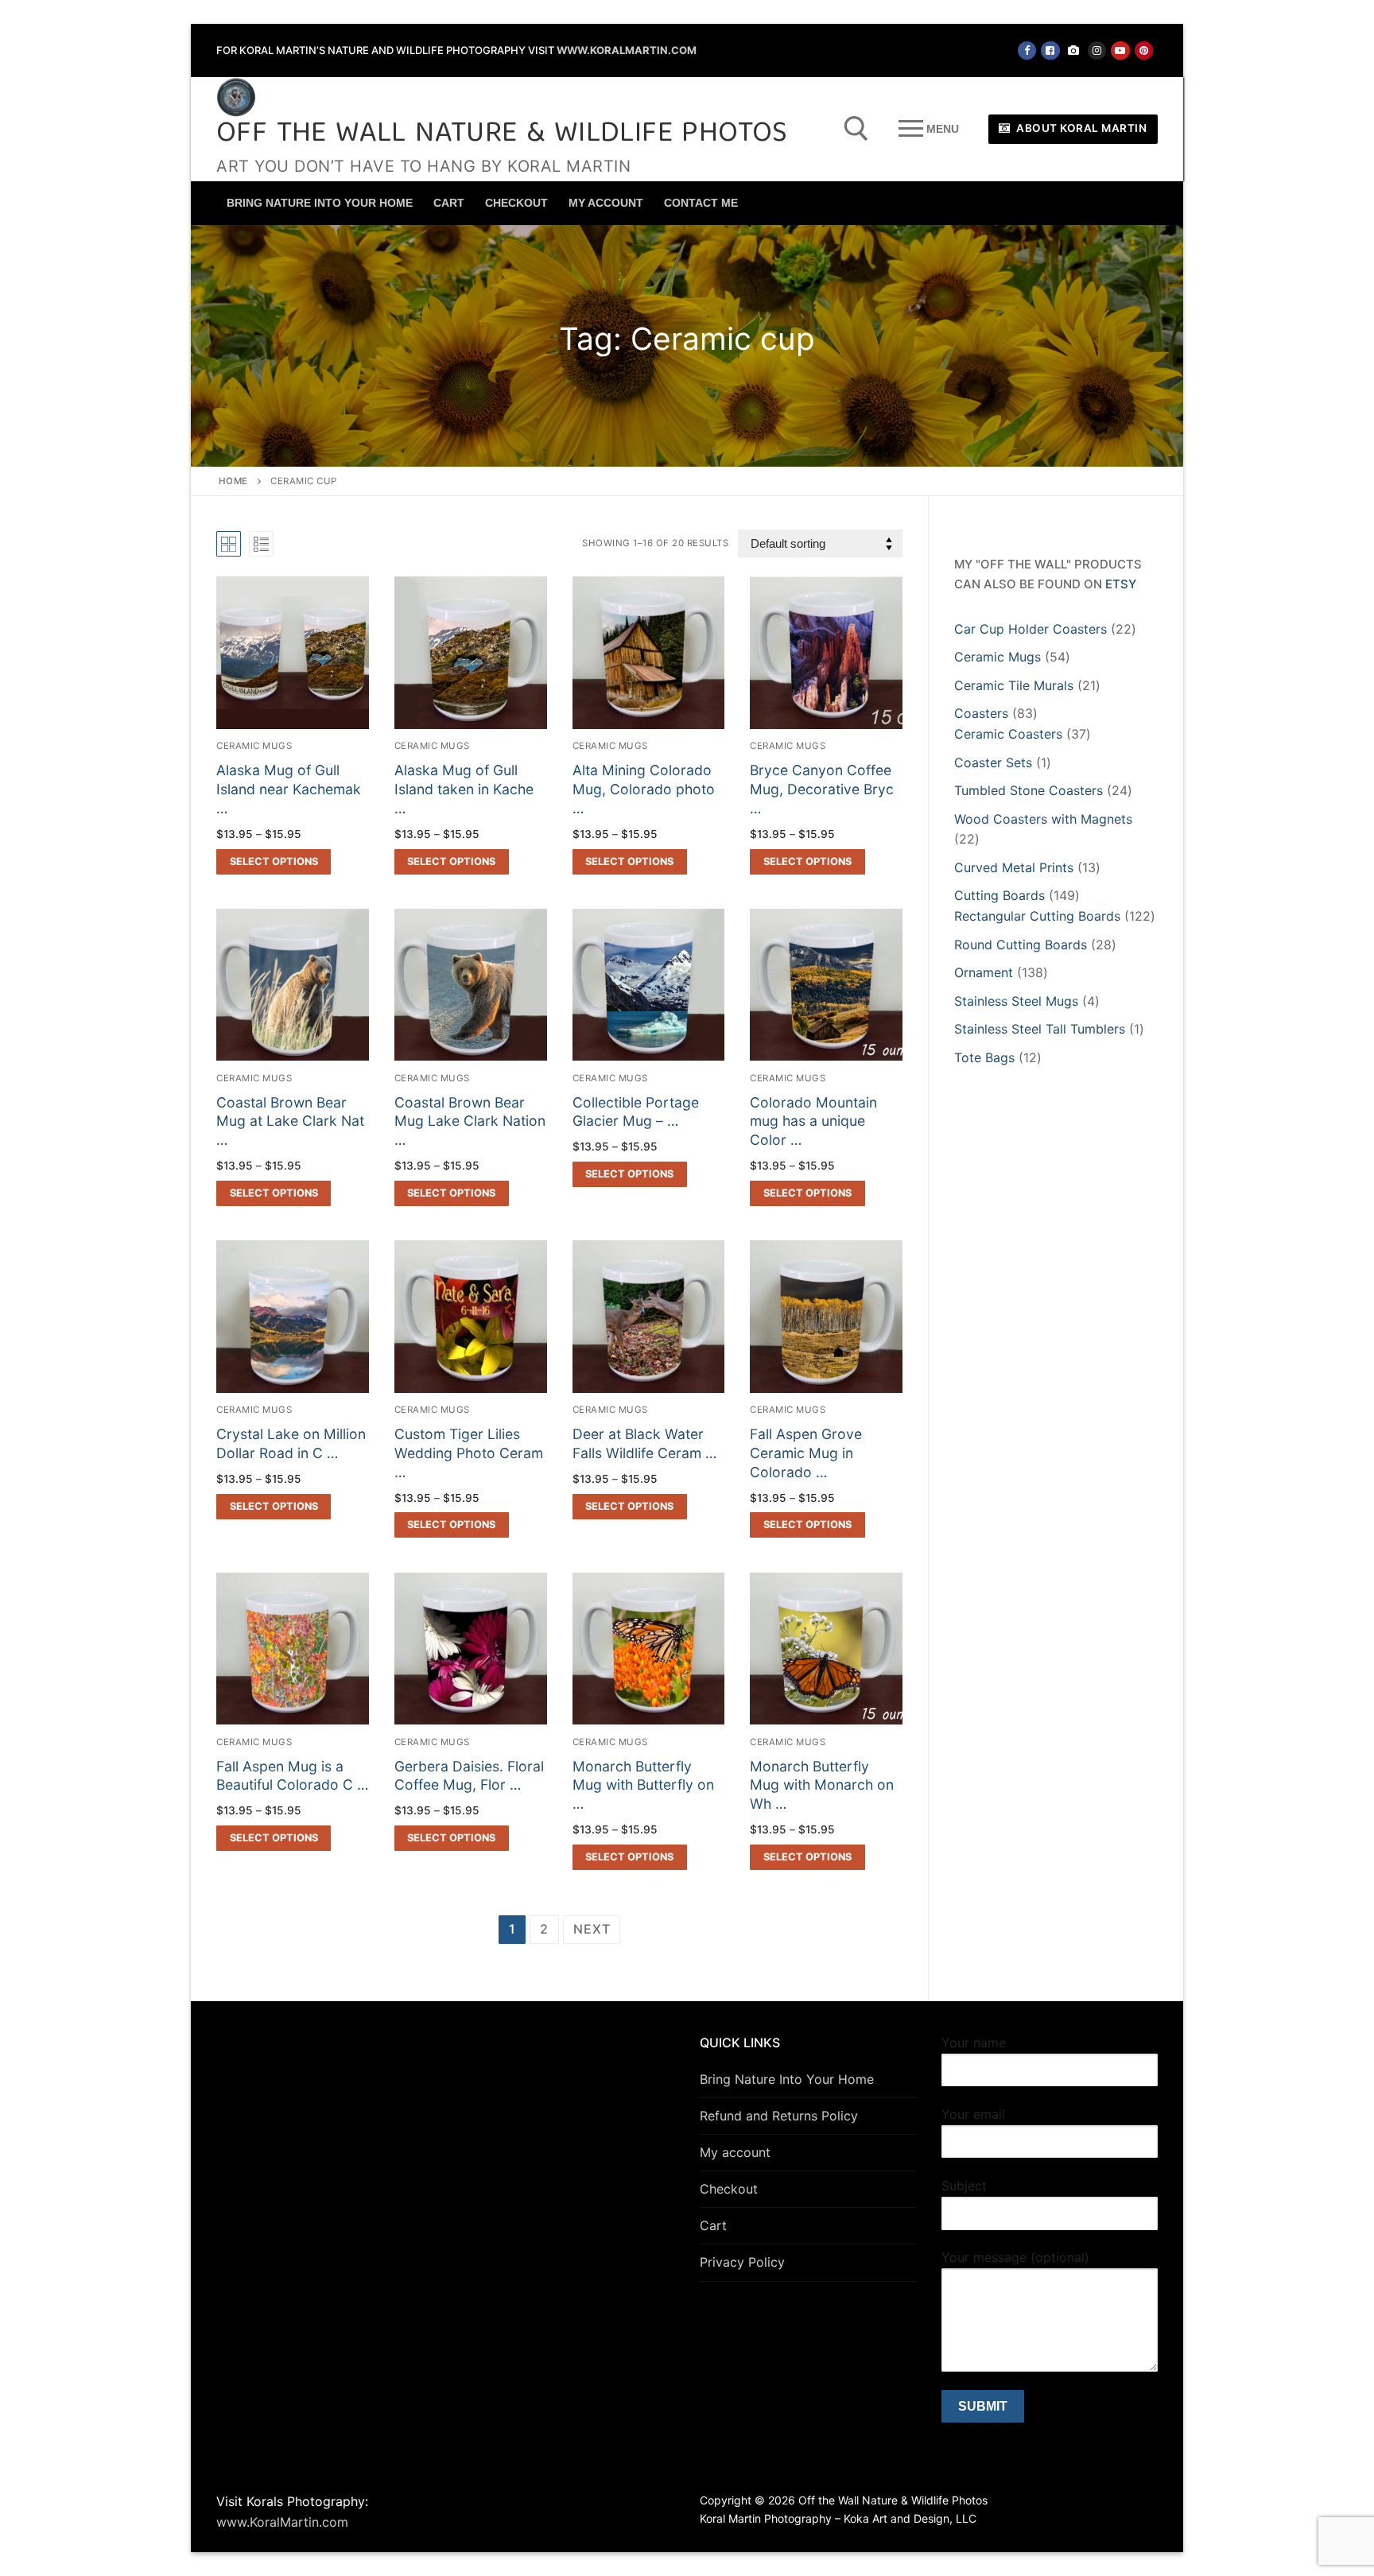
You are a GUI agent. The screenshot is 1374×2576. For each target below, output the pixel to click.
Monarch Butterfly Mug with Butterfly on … (643, 1785)
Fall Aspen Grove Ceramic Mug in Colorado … (806, 1453)
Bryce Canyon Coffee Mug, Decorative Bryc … (822, 789)
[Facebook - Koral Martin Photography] (1050, 50)
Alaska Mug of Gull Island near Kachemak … (289, 789)
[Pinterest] (1144, 50)
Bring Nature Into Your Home (787, 2079)
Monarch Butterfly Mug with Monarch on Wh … (822, 1785)
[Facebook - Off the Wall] (1027, 50)
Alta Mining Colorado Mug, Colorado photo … (644, 789)
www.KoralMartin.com (627, 50)
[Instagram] (1097, 50)
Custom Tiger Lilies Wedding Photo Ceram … (469, 1453)
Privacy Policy (742, 2262)
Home (233, 481)
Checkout (729, 2189)
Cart (713, 2225)
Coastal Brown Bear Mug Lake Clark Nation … (470, 1121)
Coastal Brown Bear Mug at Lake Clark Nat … (290, 1121)
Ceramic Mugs (254, 746)
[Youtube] (1120, 50)
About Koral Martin (1081, 128)
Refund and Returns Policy (779, 2116)
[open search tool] (856, 129)
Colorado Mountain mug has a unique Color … (813, 1121)
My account (735, 2152)
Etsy (1121, 584)
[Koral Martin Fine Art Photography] (1074, 50)
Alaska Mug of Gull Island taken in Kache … (464, 789)
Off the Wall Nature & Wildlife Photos (502, 135)
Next (592, 1929)
